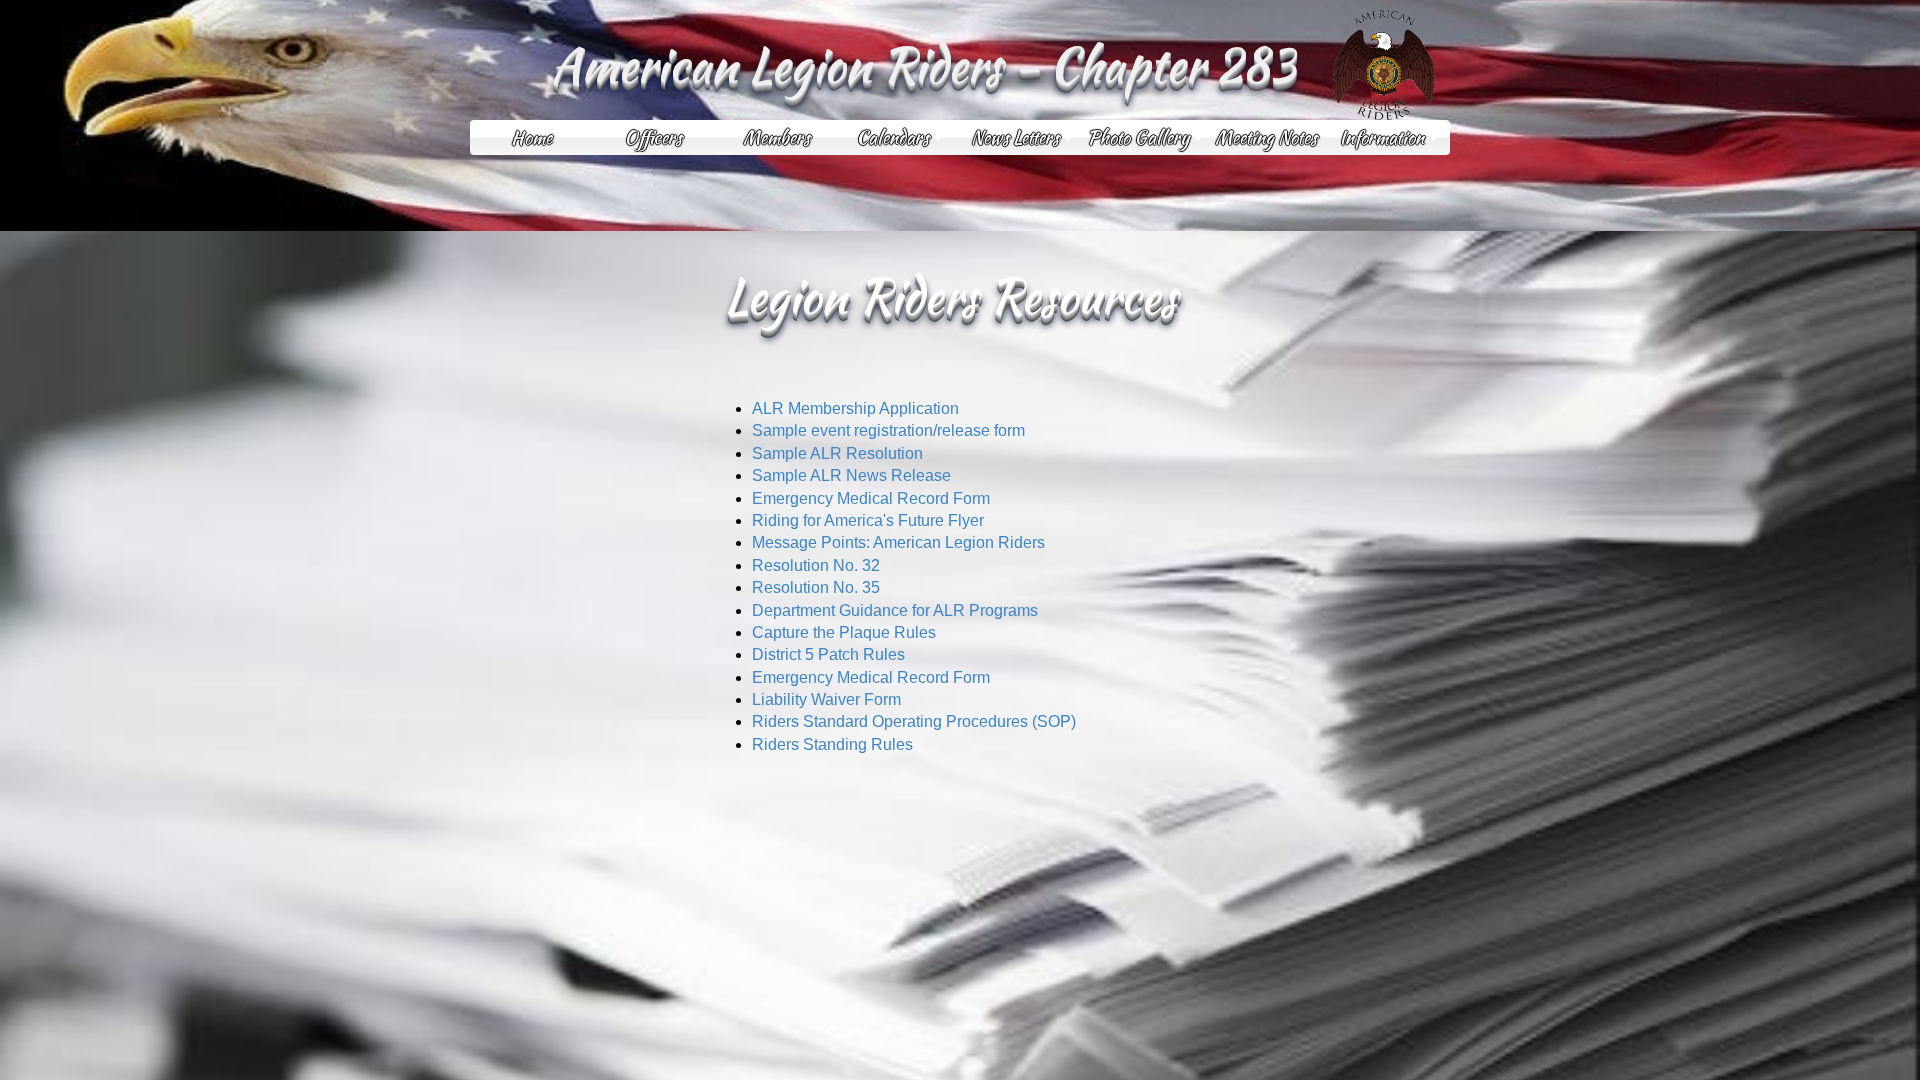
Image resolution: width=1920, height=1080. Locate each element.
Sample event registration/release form (888, 430)
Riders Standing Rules (832, 744)
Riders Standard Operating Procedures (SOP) (914, 721)
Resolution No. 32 (816, 565)
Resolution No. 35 (816, 587)
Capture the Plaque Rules (844, 632)
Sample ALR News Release (851, 475)
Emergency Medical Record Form (871, 498)
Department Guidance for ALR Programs (895, 610)
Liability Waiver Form (826, 699)
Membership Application (873, 408)
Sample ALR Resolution (837, 453)
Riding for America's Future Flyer (868, 520)
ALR (768, 408)
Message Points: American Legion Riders (898, 542)
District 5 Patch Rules (828, 654)
